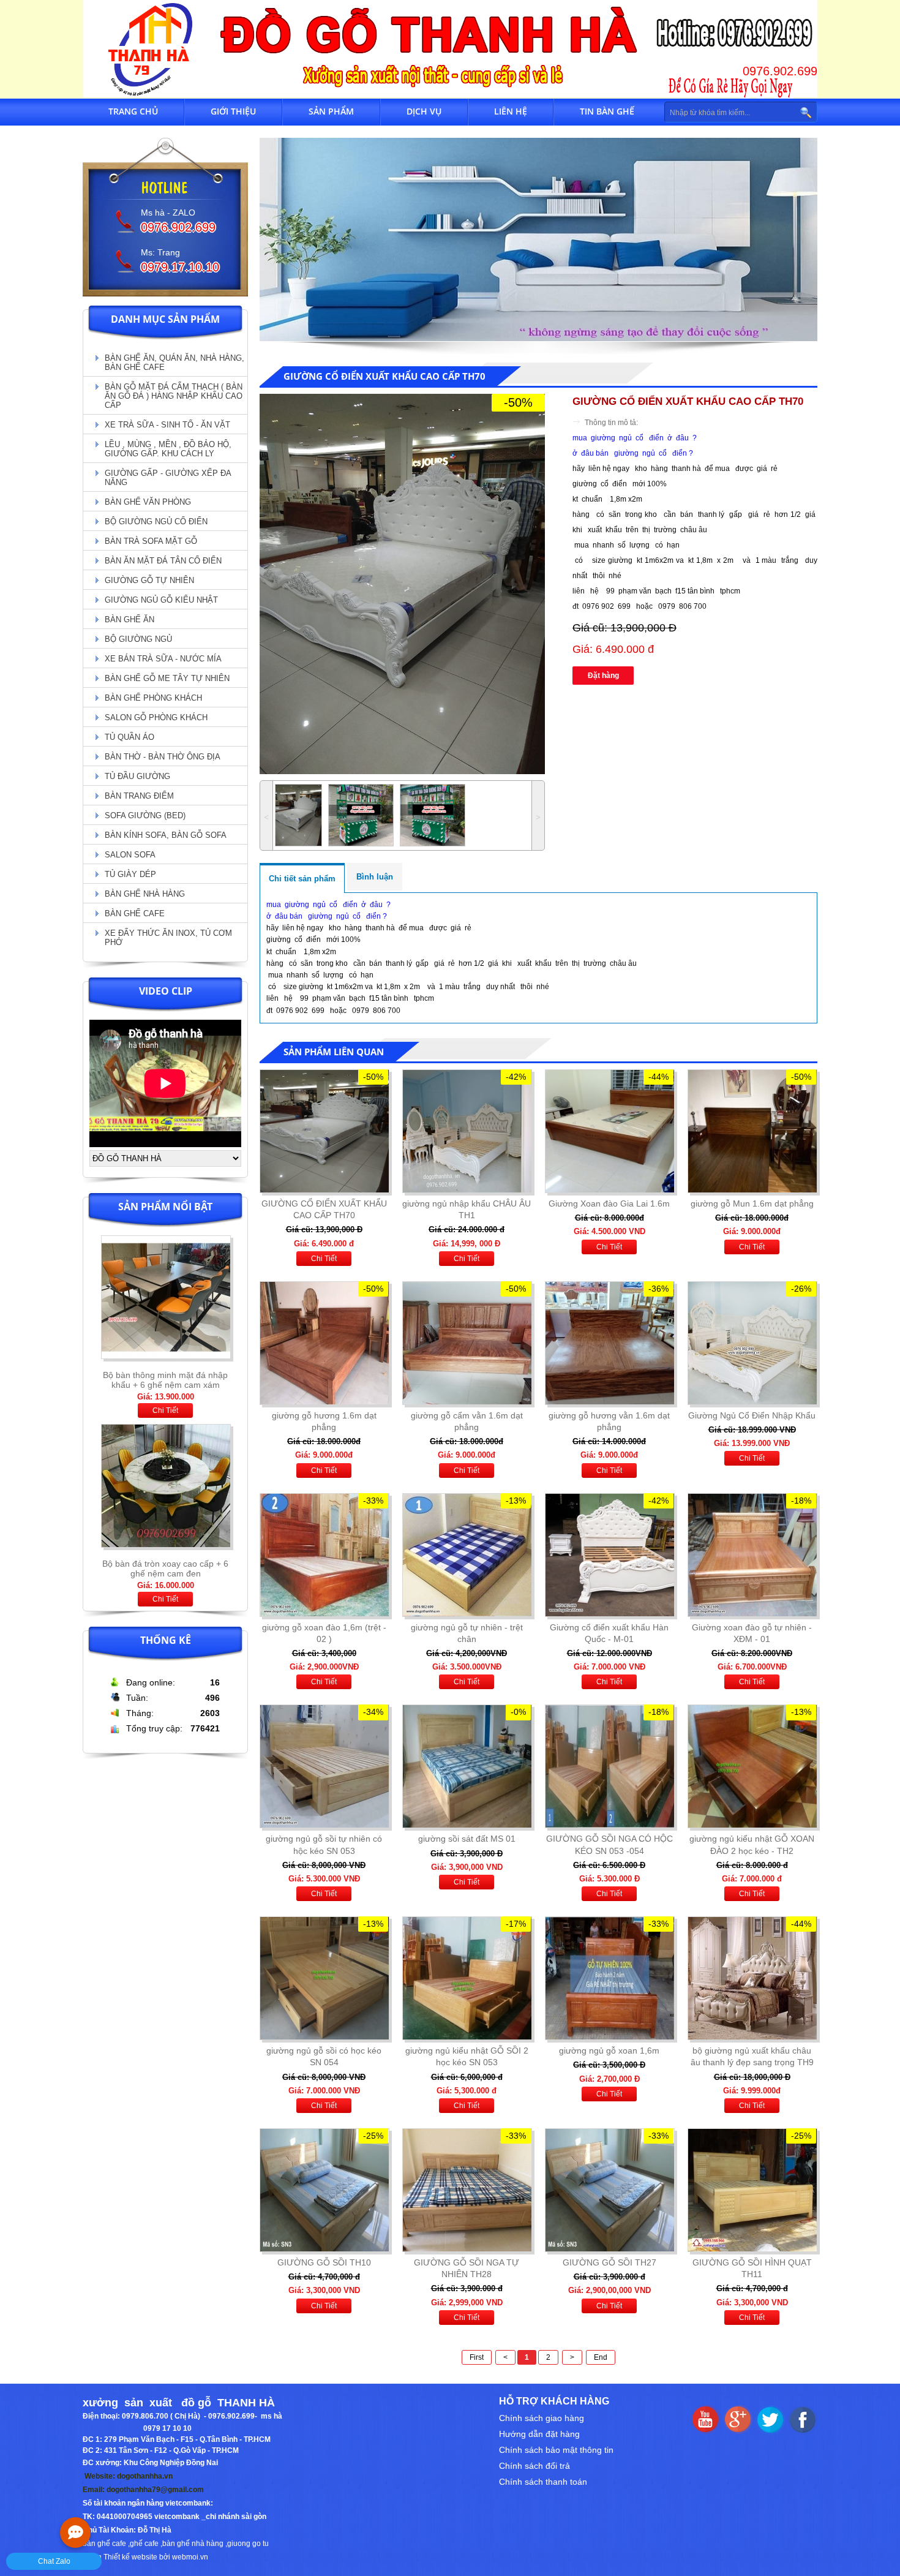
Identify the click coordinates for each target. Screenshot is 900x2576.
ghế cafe (144, 2544)
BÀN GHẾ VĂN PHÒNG (148, 502)
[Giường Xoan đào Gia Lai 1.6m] (609, 1131)
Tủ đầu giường (137, 776)
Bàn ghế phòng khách (153, 698)
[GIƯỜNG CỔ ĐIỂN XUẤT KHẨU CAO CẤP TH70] (324, 1131)
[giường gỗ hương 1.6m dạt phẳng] (324, 1343)
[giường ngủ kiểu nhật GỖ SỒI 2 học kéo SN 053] (467, 1978)
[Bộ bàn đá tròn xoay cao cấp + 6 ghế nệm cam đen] (166, 1363)
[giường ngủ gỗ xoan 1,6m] (609, 1978)
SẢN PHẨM (331, 111)
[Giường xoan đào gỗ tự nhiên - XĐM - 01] (752, 1555)
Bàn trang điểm (139, 796)
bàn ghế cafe (104, 2544)
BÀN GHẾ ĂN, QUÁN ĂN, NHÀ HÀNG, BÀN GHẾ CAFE (174, 363)
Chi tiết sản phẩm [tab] (302, 879)
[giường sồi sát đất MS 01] (467, 1766)
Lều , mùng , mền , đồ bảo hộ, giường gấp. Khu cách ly (168, 449)
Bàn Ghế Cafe (135, 913)
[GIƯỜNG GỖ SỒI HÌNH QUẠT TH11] (752, 2190)
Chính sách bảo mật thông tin (556, 2450)
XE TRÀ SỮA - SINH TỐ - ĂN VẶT (167, 425)
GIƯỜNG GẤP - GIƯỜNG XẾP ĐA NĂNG (168, 478)
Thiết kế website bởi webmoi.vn (156, 2557)
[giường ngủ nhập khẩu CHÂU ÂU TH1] (467, 1131)
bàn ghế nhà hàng (193, 2544)
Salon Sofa (130, 855)
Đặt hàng (603, 676)
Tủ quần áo (129, 737)
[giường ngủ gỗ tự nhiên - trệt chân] (467, 1555)
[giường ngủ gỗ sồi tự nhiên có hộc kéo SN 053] (324, 1766)
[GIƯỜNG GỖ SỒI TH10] (324, 2190)
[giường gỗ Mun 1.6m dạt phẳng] (752, 1131)
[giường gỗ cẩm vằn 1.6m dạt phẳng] (467, 1343)
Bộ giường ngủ (138, 639)
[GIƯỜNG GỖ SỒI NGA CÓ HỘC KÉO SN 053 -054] (609, 1766)
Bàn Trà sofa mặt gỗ (151, 541)
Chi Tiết (165, 1410)
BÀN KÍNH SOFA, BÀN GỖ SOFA (166, 835)
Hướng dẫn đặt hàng (539, 2434)
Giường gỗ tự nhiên (149, 580)
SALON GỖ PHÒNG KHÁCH (156, 717)
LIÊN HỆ (511, 111)
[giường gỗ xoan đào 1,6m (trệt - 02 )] (324, 1555)
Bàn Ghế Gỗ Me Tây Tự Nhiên (167, 678)
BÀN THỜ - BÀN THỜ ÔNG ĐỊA (163, 757)
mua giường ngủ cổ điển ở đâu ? (635, 438)
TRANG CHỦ (133, 111)
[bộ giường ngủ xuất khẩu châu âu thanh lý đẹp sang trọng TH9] (752, 1978)
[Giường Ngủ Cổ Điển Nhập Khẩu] (752, 1343)
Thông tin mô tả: (611, 423)
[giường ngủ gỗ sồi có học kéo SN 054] (324, 1978)
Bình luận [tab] (375, 877)
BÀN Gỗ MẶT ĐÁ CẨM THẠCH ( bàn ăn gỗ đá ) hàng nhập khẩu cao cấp (174, 396)
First (477, 2357)
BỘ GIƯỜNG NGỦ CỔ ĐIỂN (156, 522)
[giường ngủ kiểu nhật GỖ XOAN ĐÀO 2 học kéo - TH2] (752, 1766)
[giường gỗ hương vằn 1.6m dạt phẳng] (609, 1343)
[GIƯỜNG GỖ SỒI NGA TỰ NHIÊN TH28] (467, 2190)
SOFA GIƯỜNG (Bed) (145, 815)
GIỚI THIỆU (233, 111)
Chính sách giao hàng (542, 2418)
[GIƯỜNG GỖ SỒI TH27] (609, 2190)
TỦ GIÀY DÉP (130, 874)
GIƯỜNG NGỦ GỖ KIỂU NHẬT (161, 600)
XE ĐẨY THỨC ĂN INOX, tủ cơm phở (168, 938)
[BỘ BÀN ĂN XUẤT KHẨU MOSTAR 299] (166, 1551)
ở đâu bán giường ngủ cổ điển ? (634, 453)
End (601, 2357)
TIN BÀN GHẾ (607, 111)
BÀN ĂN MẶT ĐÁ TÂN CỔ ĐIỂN (163, 561)
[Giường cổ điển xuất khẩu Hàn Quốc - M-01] (609, 1555)
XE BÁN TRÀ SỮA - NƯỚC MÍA (163, 659)
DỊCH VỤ (424, 111)
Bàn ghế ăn (129, 620)
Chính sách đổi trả (534, 2466)
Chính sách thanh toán (543, 2482)
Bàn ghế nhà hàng (145, 894)
